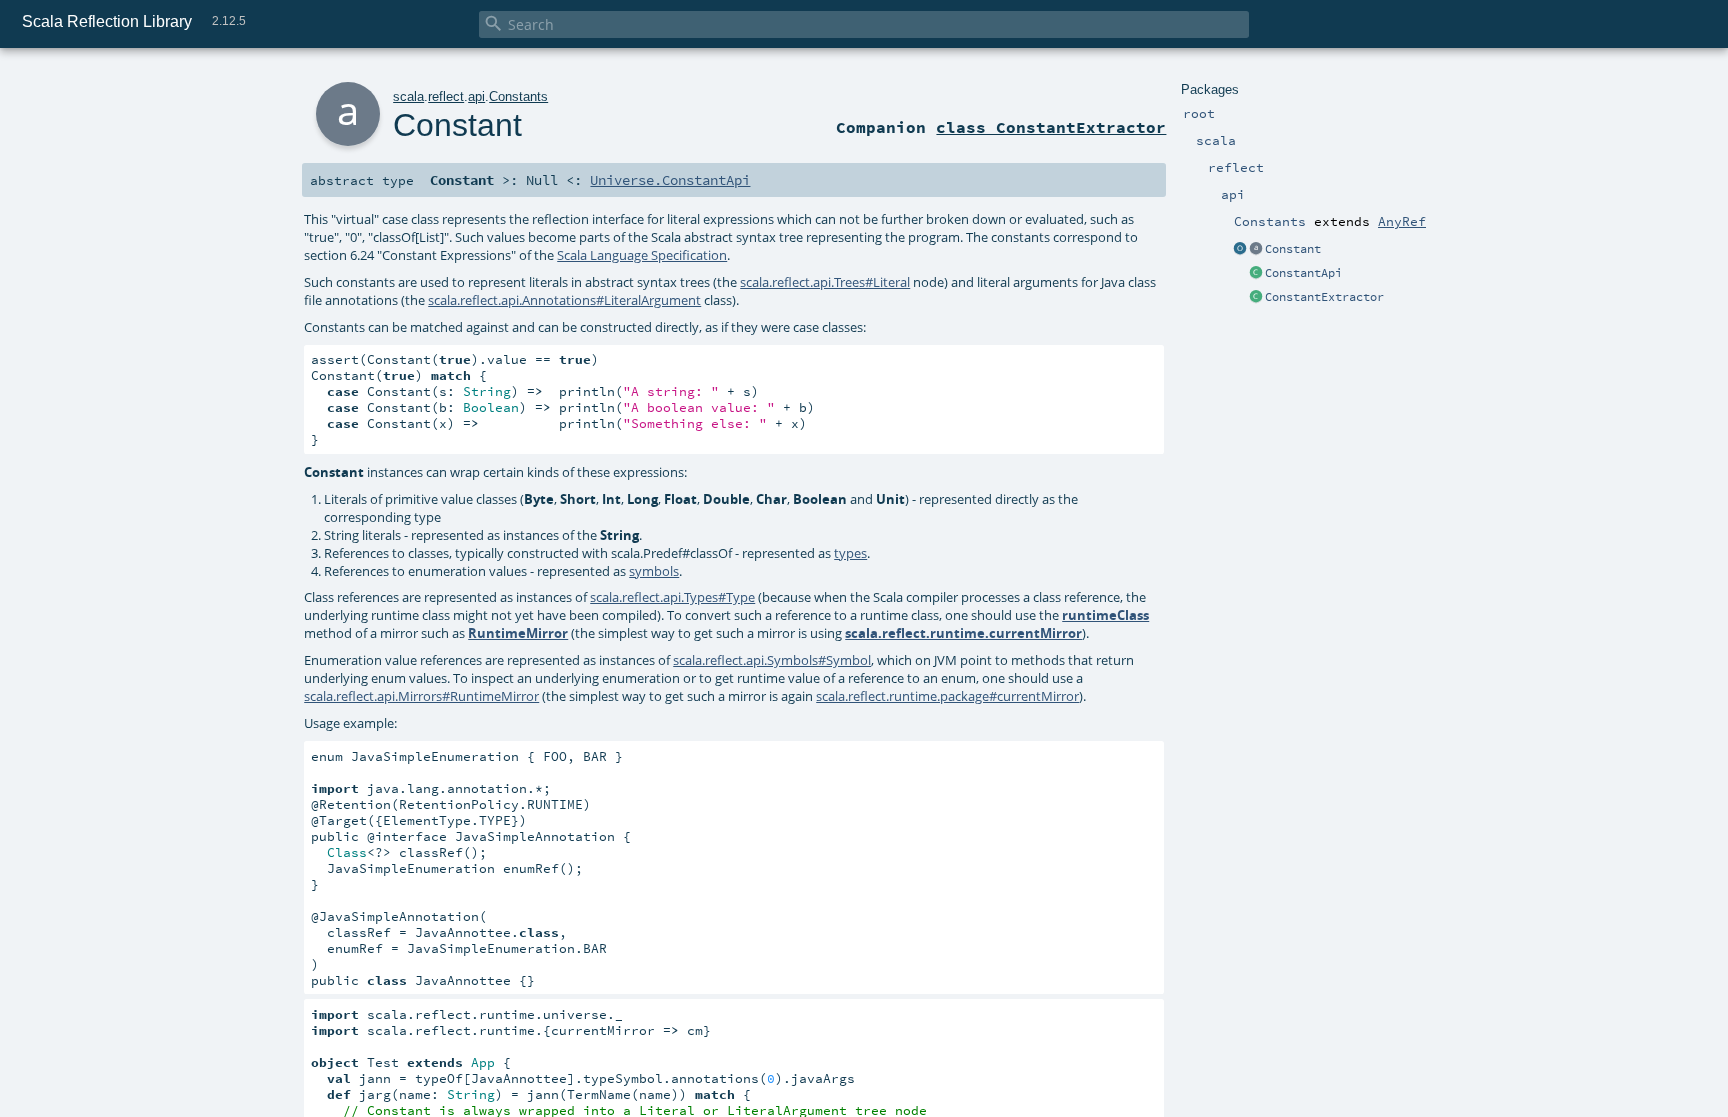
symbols (654, 571)
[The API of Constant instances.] (1256, 274)
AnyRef (1402, 221)
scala (408, 96)
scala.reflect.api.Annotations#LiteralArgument (564, 300)
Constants (518, 96)
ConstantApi (1303, 273)
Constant (1293, 249)
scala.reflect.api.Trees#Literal (825, 282)
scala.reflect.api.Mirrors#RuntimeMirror (421, 696)
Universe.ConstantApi (670, 180)
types (850, 553)
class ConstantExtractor (1051, 127)
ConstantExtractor (1324, 297)
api (476, 96)
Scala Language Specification (642, 255)
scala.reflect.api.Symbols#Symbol (772, 660)
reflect (446, 96)
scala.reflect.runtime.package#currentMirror (947, 696)
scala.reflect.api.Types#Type (672, 597)
